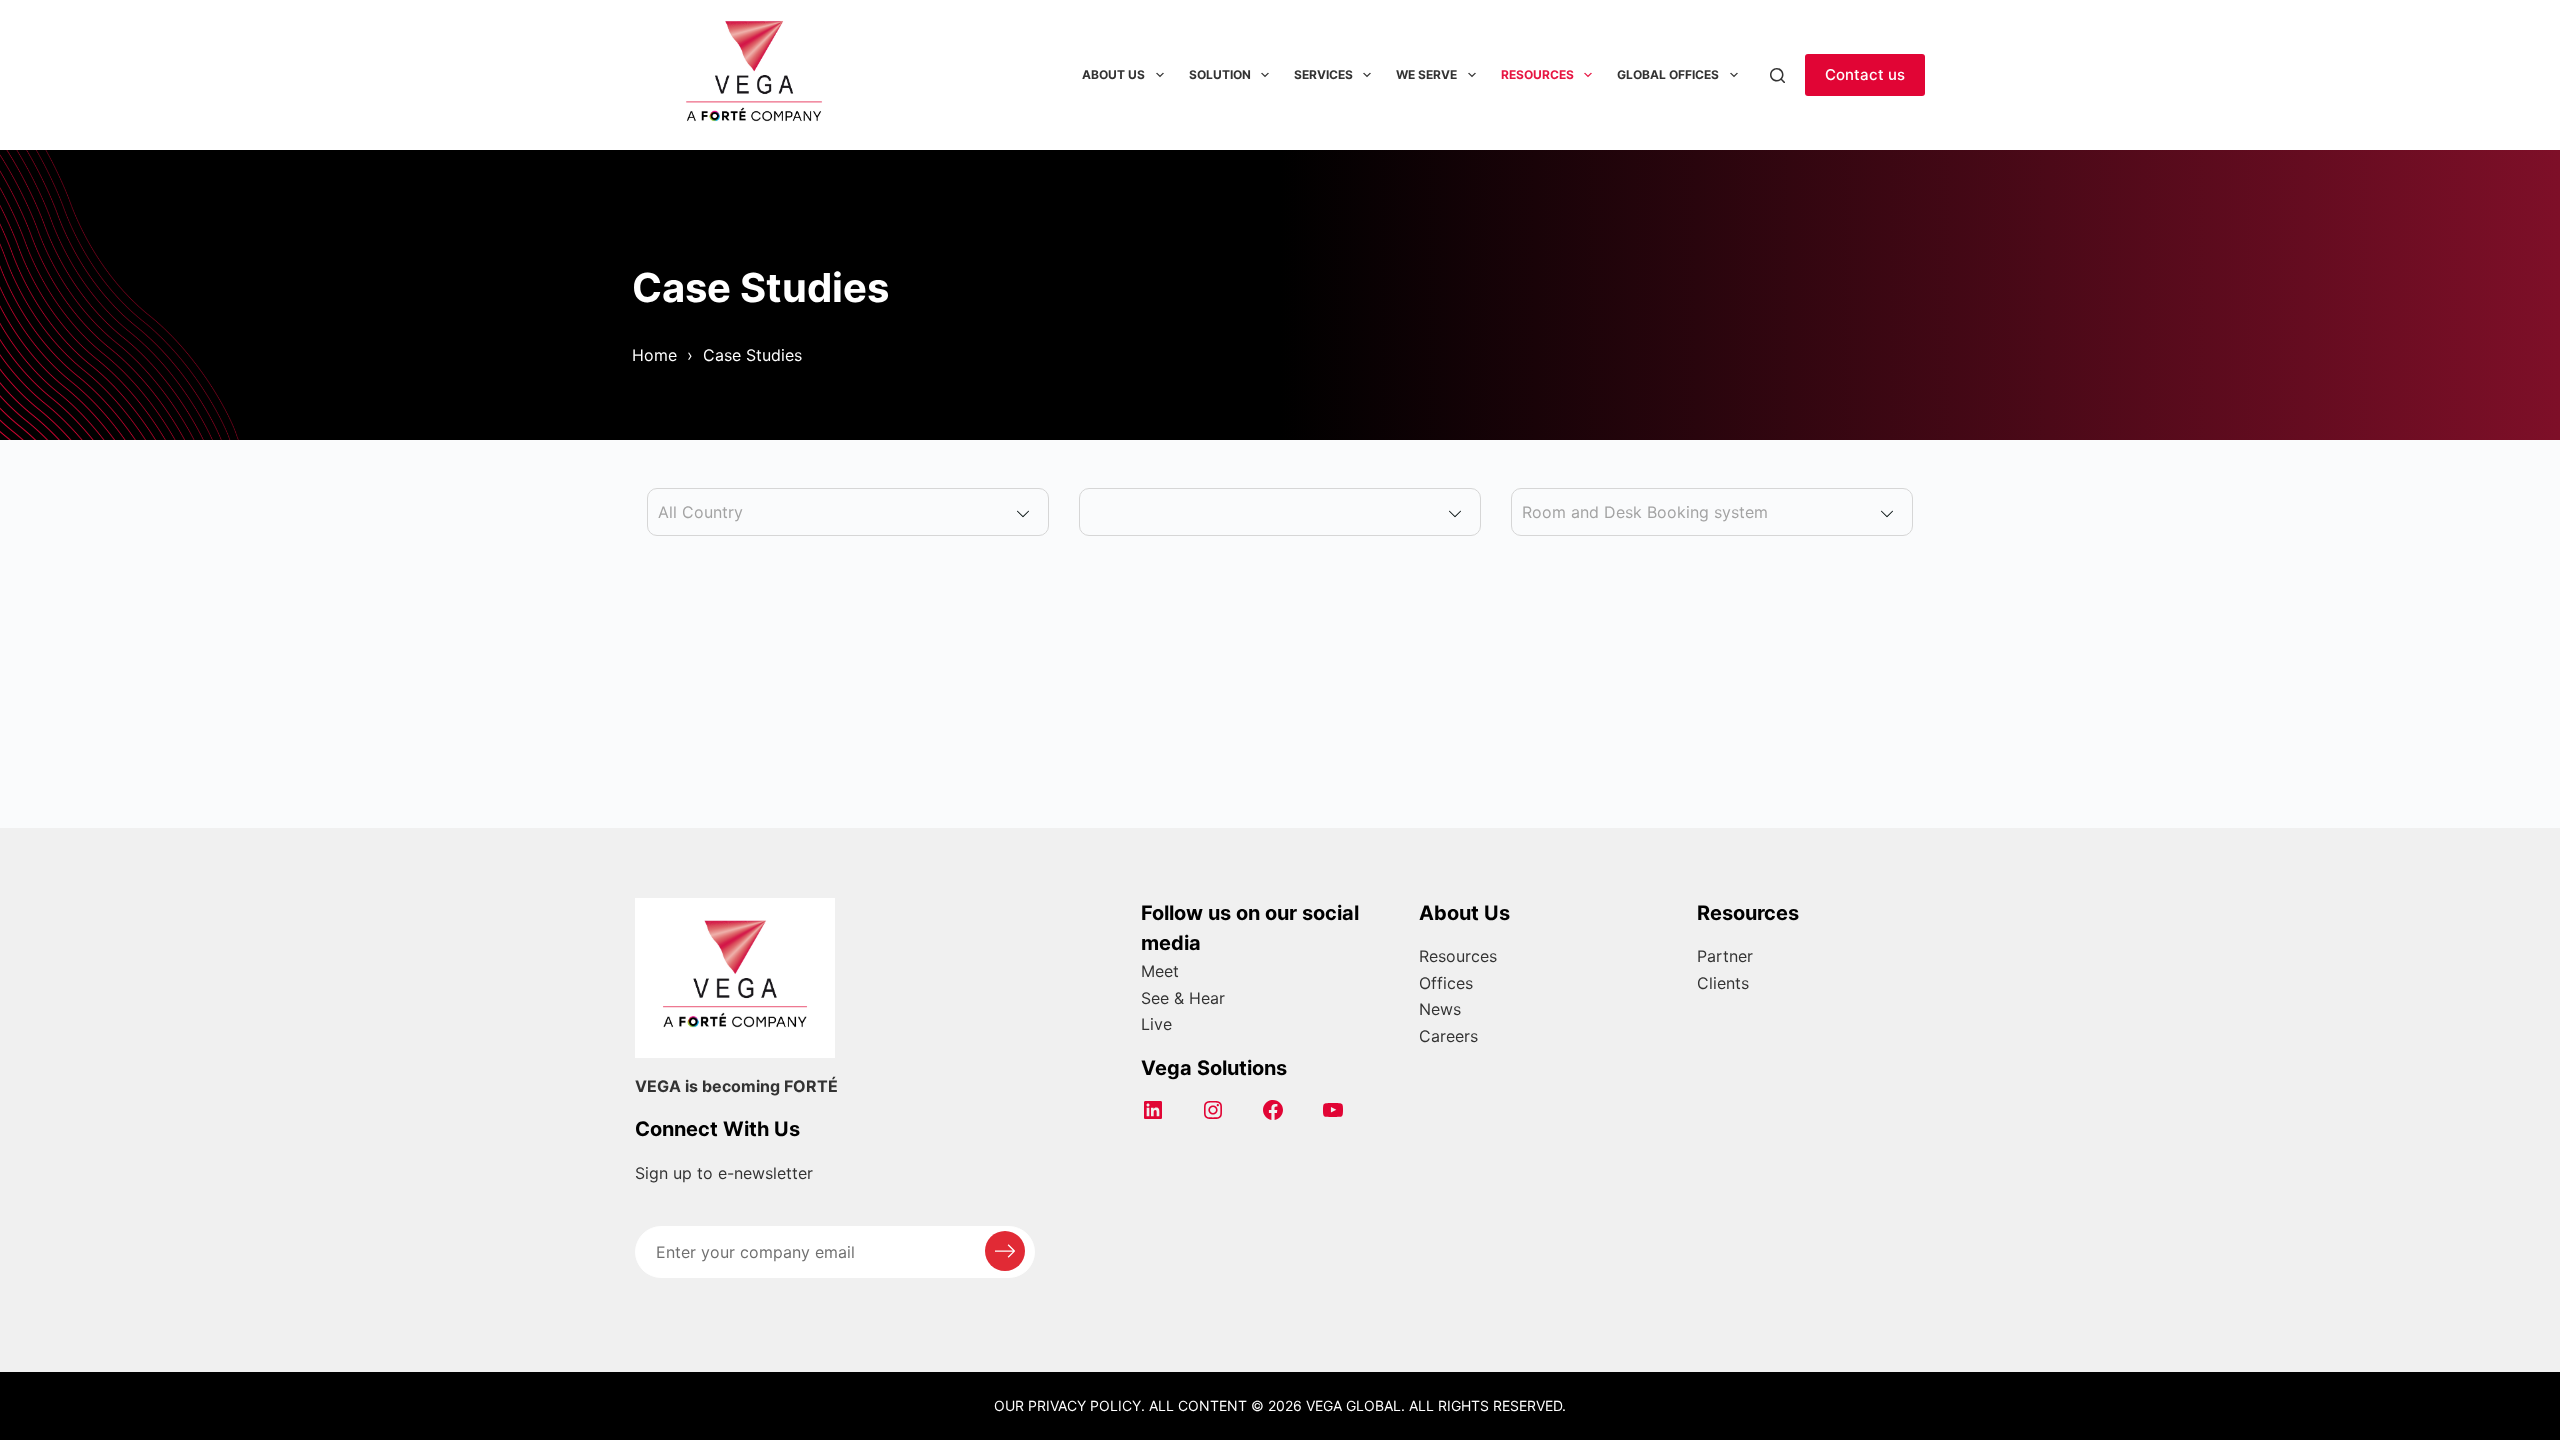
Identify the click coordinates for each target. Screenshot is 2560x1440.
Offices (1446, 983)
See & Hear (1183, 998)
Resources (1537, 74)
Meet (1160, 971)
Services (1323, 74)
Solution (1220, 74)
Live (1156, 1024)
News (1440, 1009)
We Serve (1426, 74)
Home (654, 355)
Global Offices (1668, 74)
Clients (1723, 983)
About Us (1113, 74)
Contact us (1865, 74)
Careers (1448, 1036)
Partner (1725, 956)
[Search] (1777, 75)
